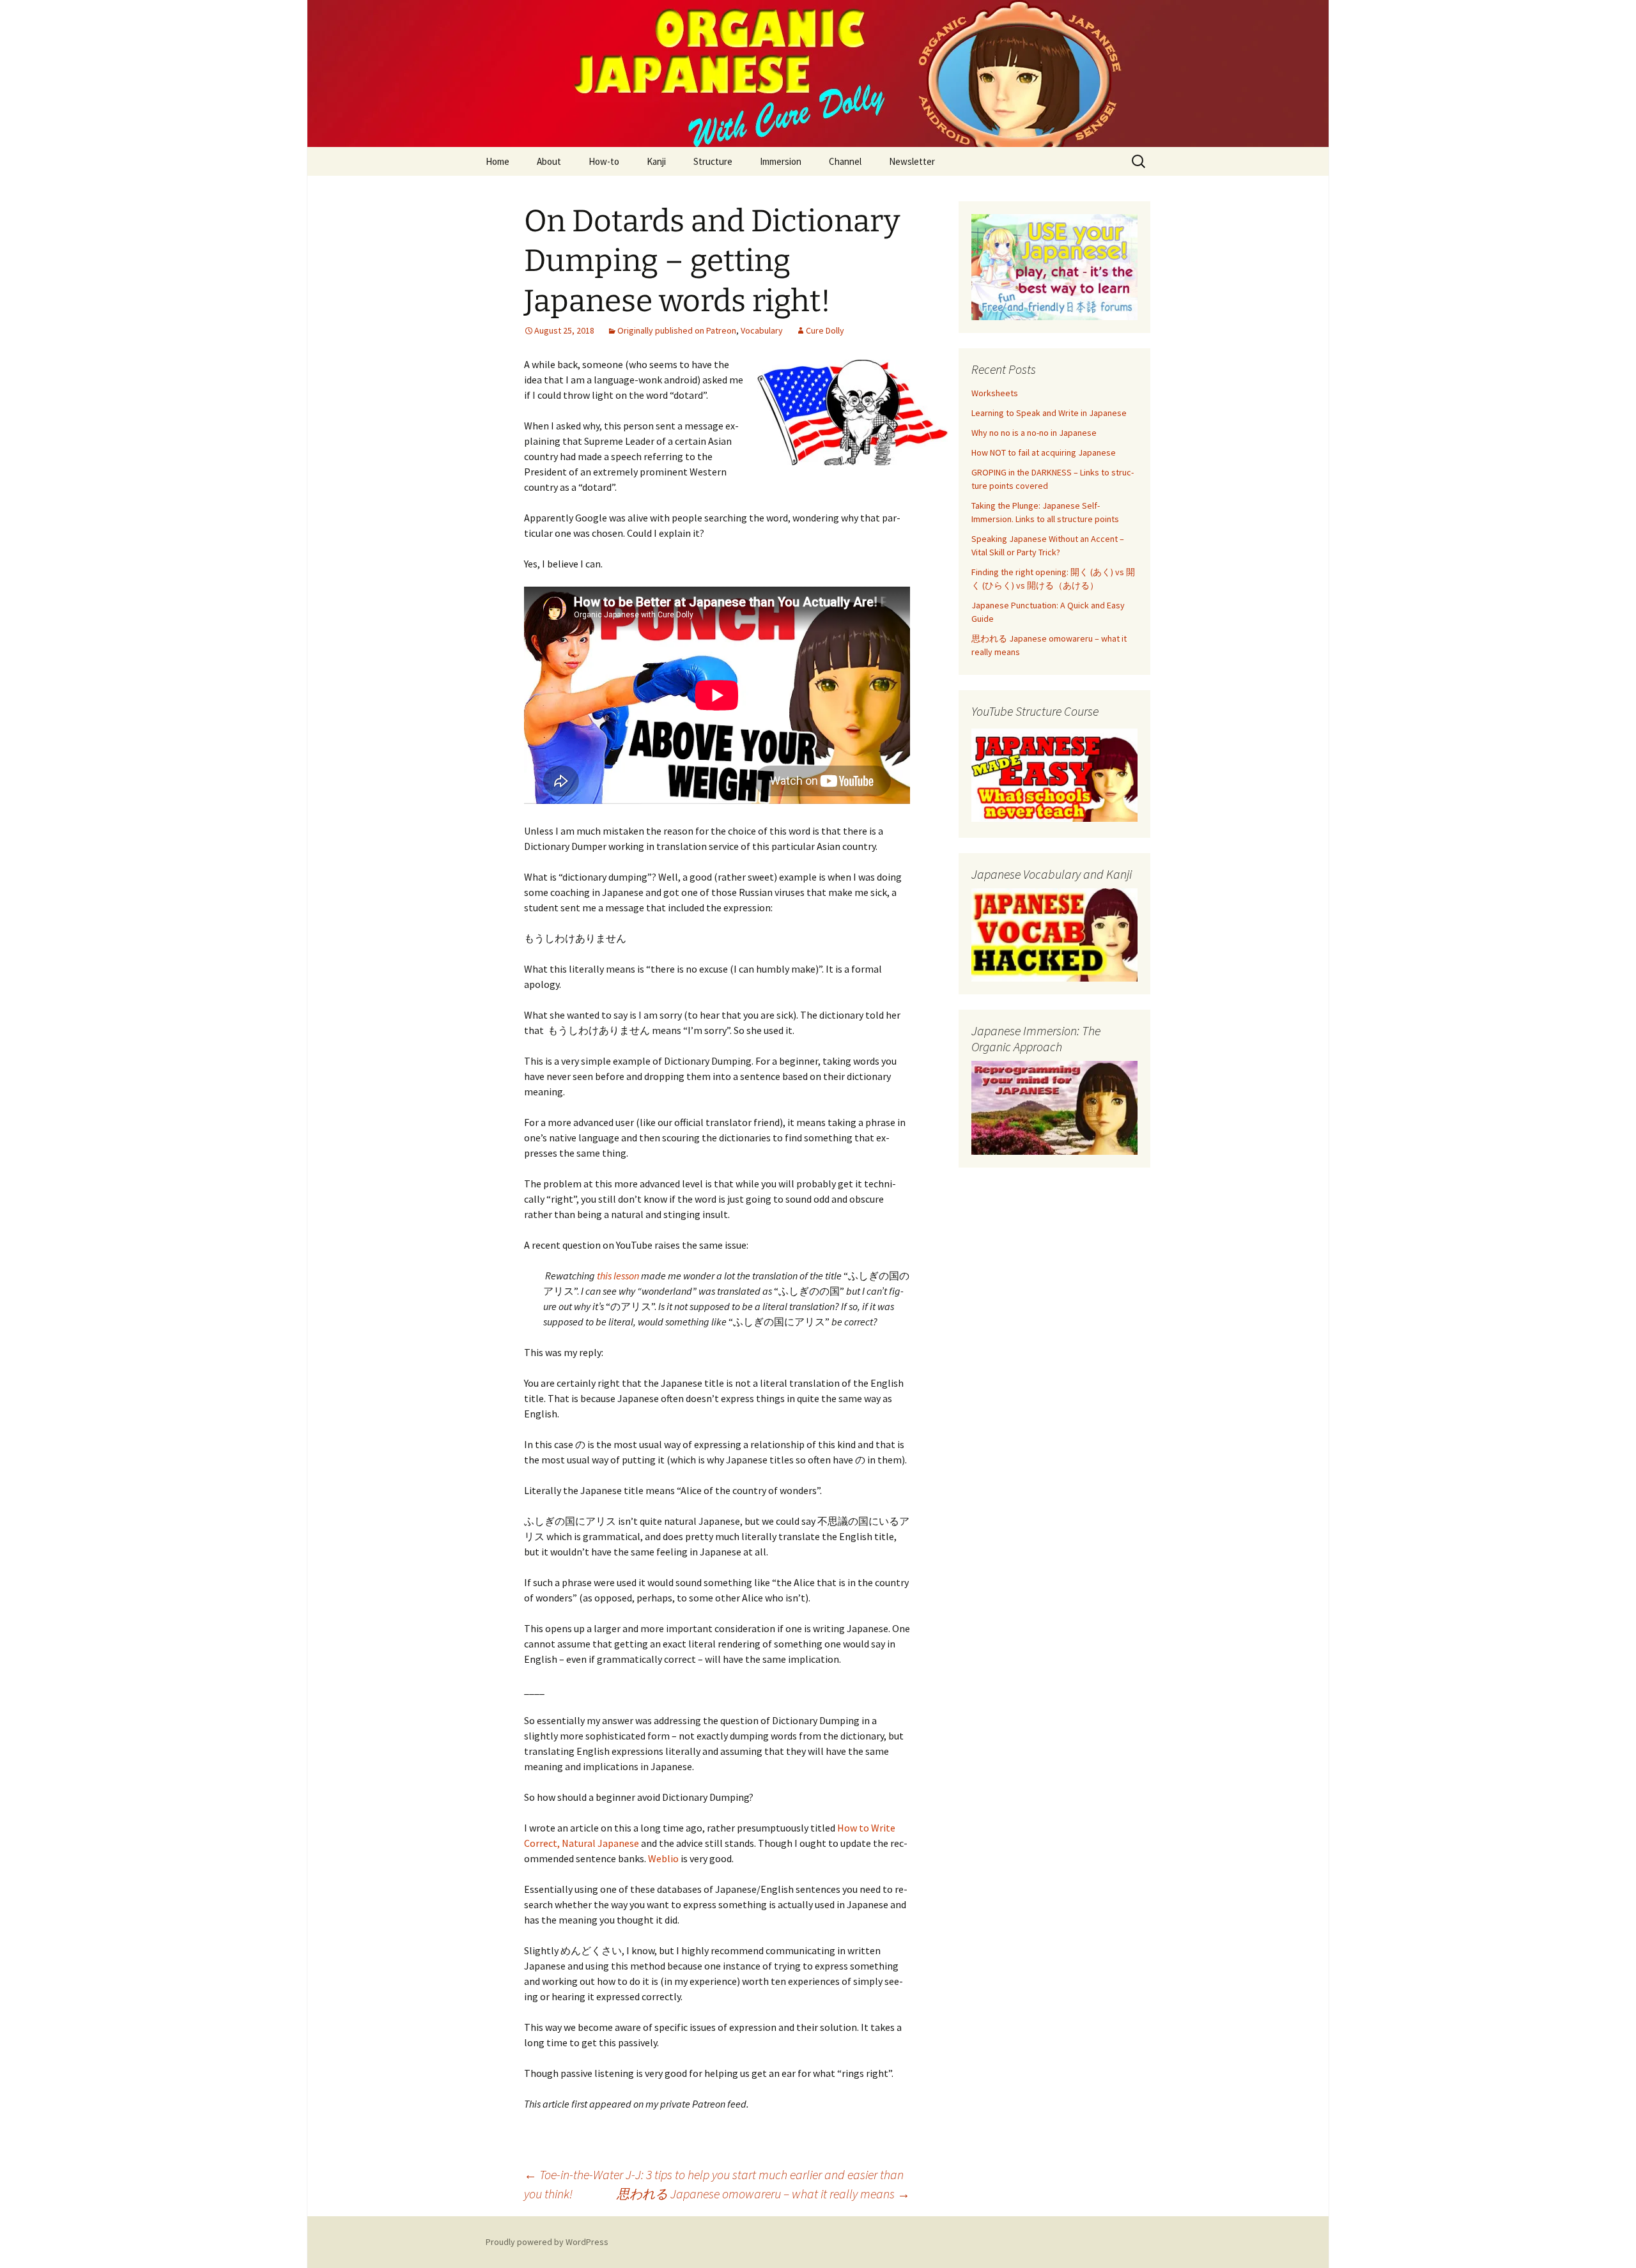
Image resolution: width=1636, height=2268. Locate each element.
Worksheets (995, 393)
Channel (845, 161)
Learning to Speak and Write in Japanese (1049, 413)
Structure (713, 161)
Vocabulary (762, 330)
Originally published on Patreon (677, 330)
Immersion (781, 161)
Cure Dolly (825, 330)
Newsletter (912, 161)
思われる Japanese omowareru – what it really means (763, 2194)
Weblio (664, 1858)
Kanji (656, 161)
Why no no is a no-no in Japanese (1034, 433)
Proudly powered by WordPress (547, 2242)
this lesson (618, 1276)
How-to (604, 161)
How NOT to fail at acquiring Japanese (1044, 452)
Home (498, 161)
